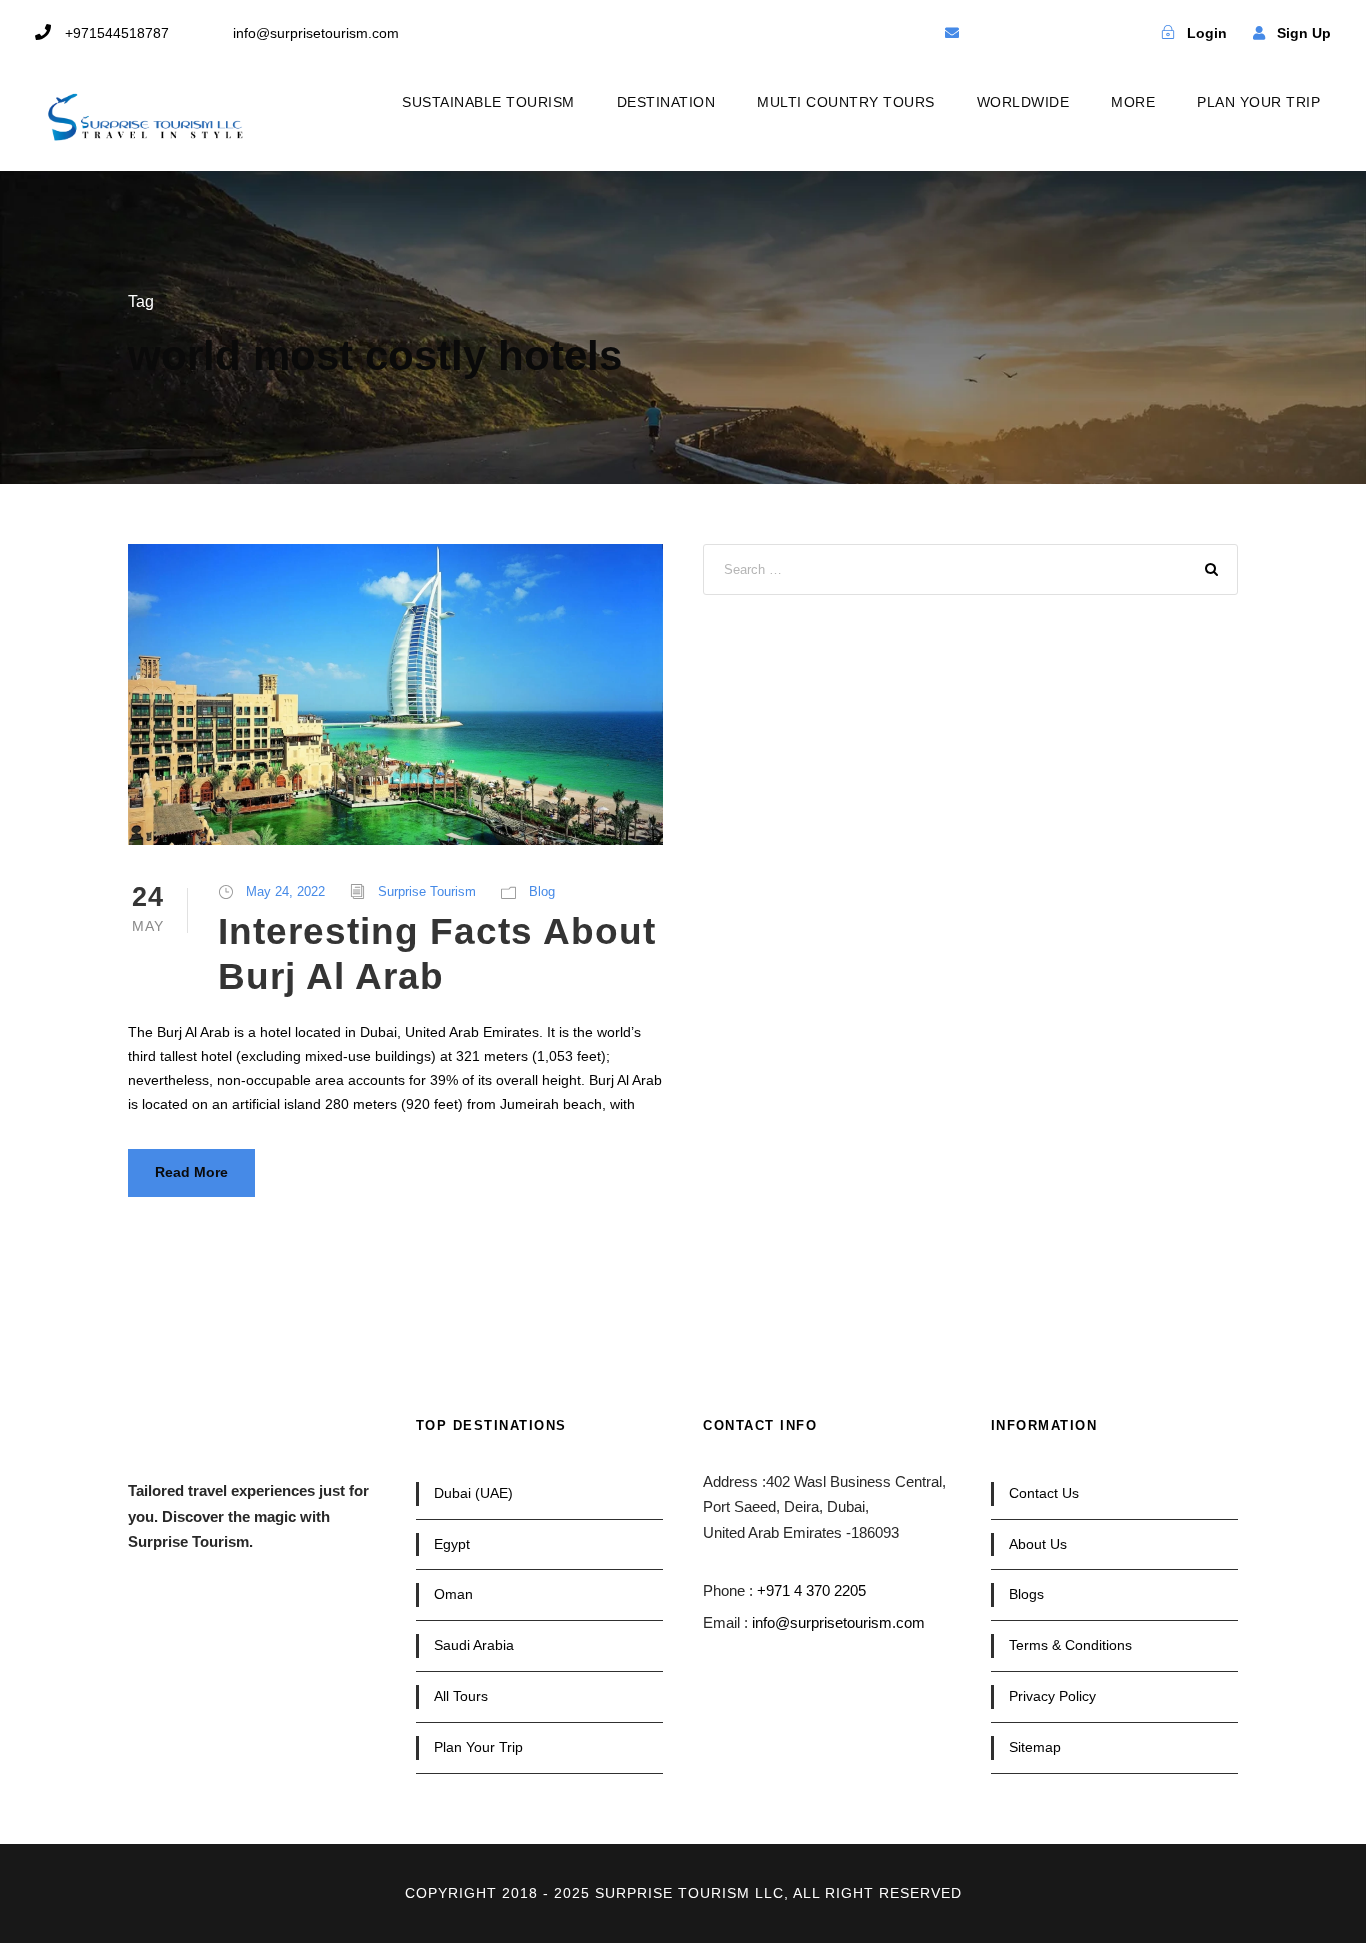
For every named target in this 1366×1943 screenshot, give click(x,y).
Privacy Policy (1052, 1696)
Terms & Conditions (1070, 1645)
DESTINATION (666, 102)
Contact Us (1044, 1493)
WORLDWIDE (1023, 102)
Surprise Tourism (427, 891)
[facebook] (987, 33)
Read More (191, 1172)
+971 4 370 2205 (811, 1590)
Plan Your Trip (478, 1747)
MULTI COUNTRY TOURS (846, 102)
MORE (1133, 102)
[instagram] (1092, 33)
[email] (952, 33)
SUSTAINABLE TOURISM (488, 102)
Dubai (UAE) (473, 1493)
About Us (1038, 1544)
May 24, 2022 (285, 891)
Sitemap (1035, 1747)
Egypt (452, 1544)
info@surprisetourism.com (838, 1622)
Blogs (1026, 1594)
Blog (542, 891)
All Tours (461, 1696)
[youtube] (1057, 33)
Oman (453, 1594)
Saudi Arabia (474, 1645)
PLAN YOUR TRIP (1258, 102)
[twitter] (1022, 33)
